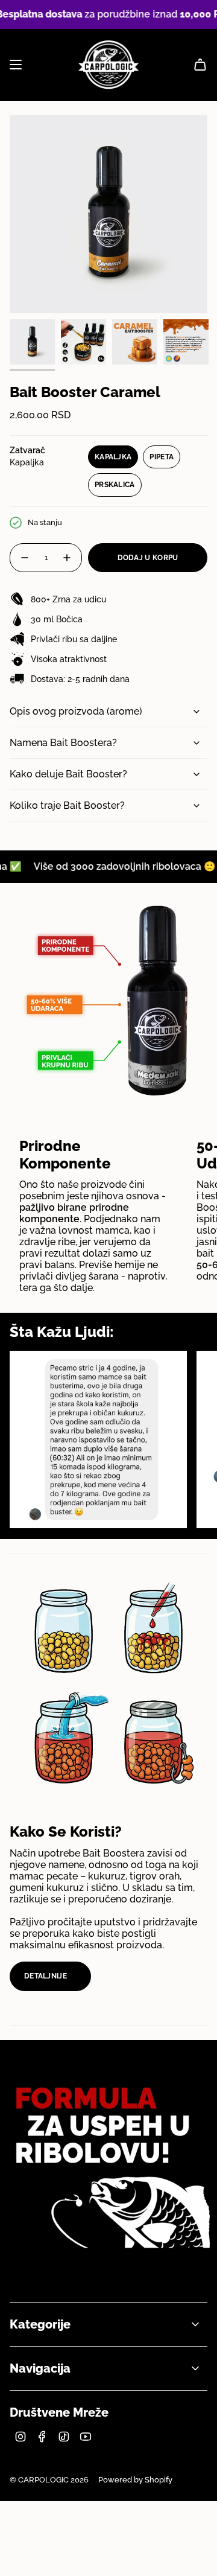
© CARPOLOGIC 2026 (49, 2480)
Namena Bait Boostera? (63, 743)
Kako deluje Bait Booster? (68, 774)
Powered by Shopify (135, 2480)
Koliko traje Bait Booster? (67, 805)
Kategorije (40, 2324)
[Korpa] (200, 65)
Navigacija (40, 2368)
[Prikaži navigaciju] (16, 65)
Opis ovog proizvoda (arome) (76, 711)
